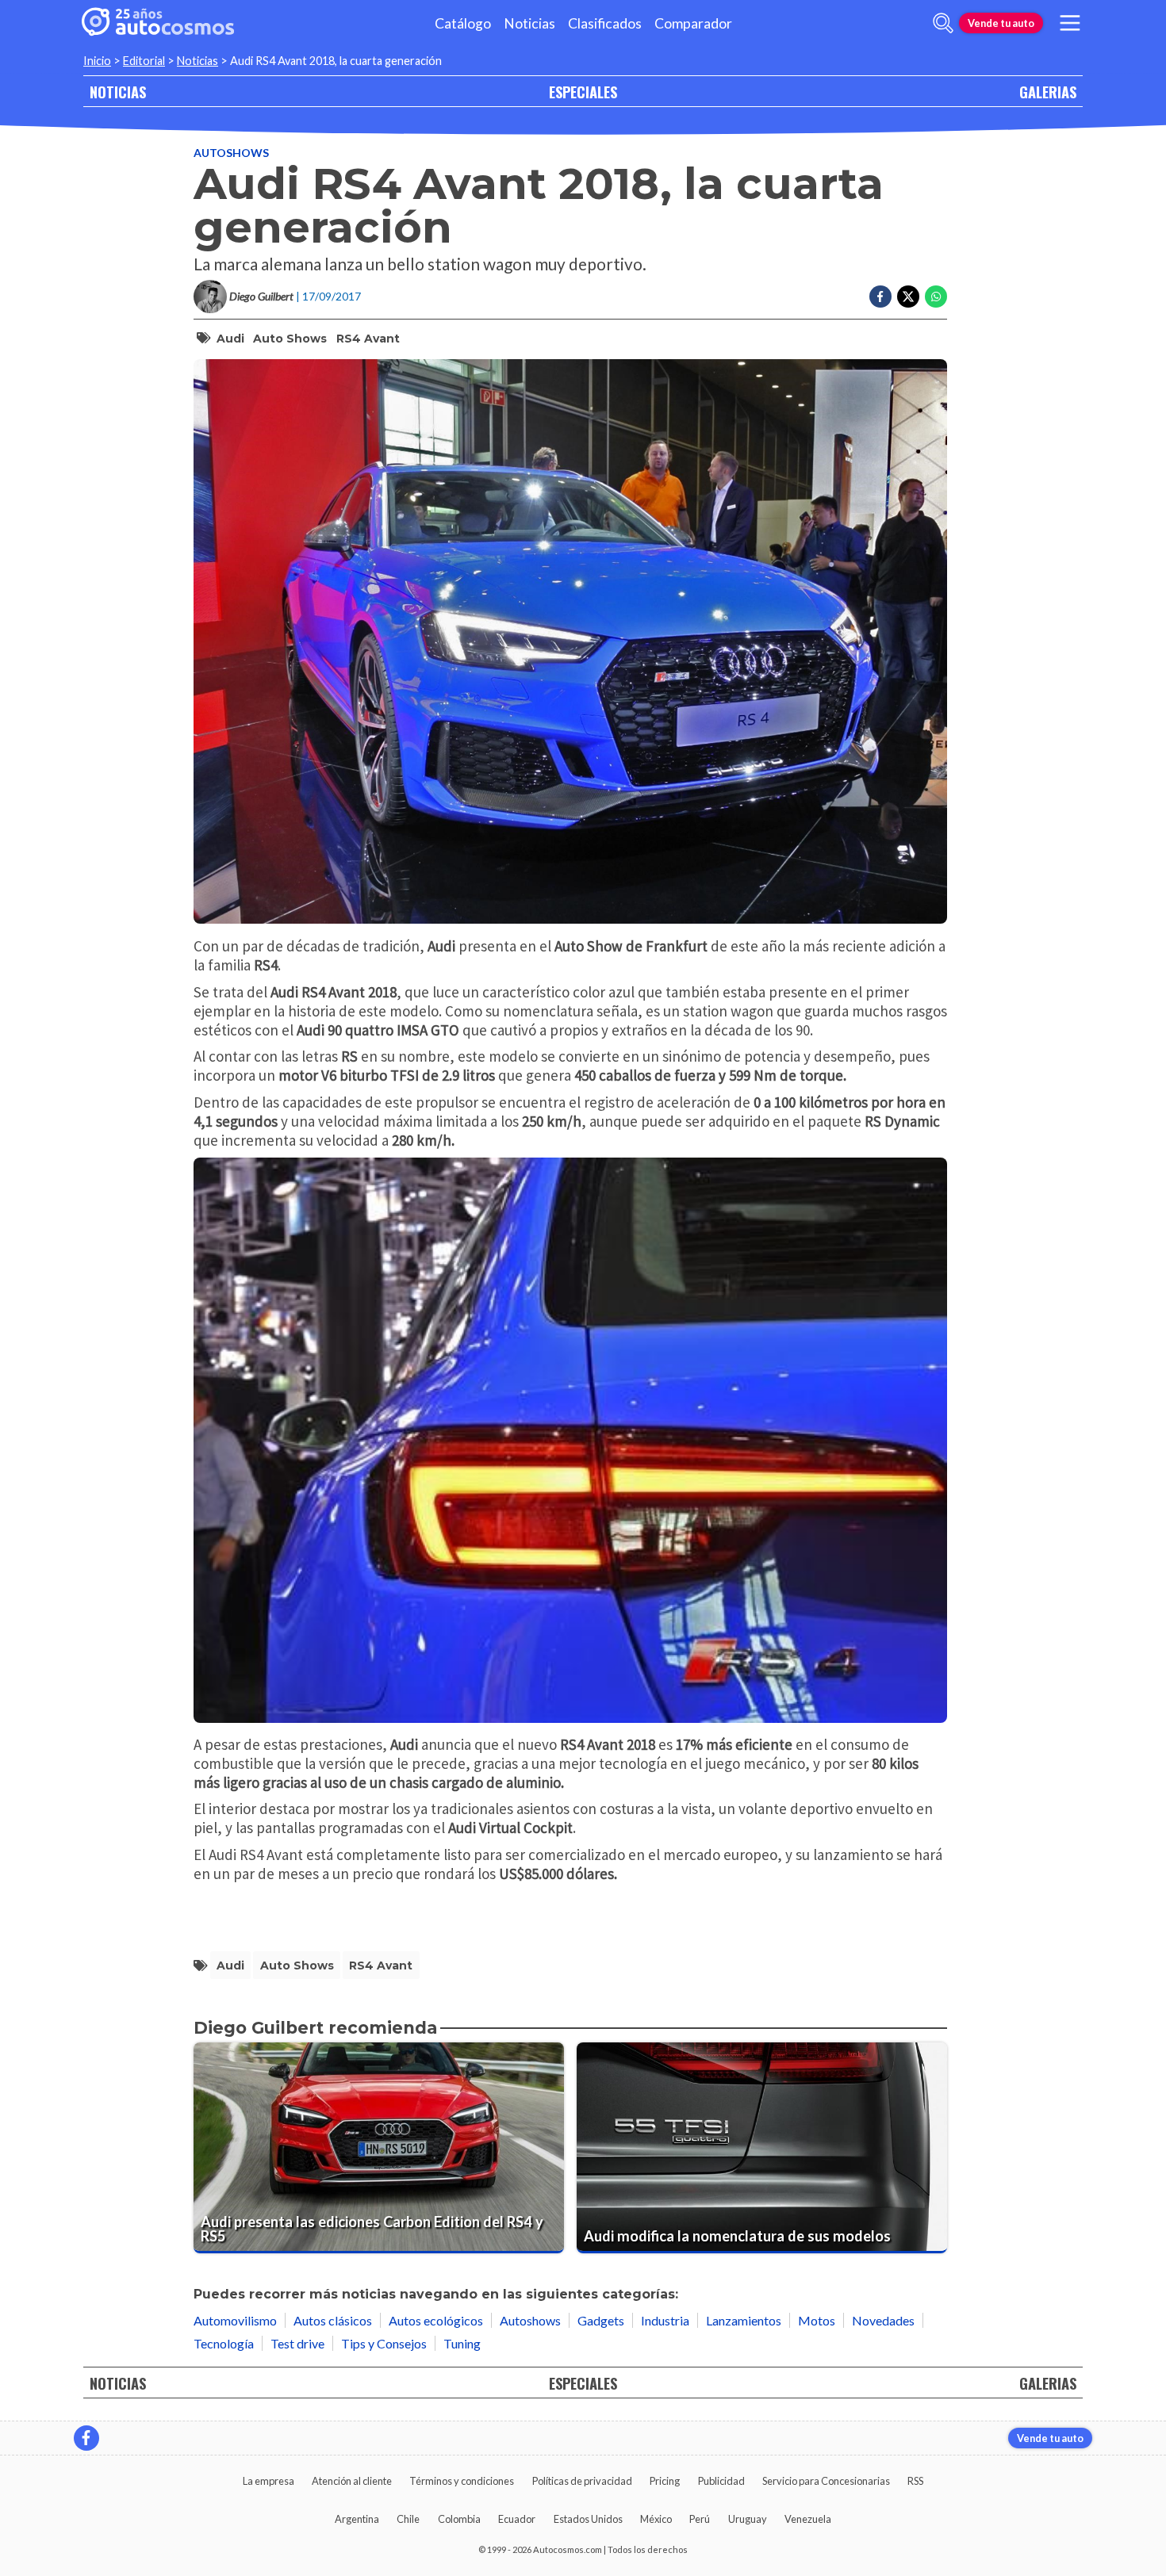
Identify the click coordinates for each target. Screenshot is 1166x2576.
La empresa (268, 2481)
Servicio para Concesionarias (826, 2481)
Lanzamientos (744, 2320)
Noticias (529, 23)
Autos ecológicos (436, 2320)
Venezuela (808, 2519)
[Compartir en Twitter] (908, 297)
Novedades (883, 2320)
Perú (700, 2519)
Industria (665, 2320)
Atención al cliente (352, 2481)
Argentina (357, 2519)
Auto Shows (290, 339)
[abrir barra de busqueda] (943, 23)
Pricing (665, 2481)
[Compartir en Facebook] (880, 297)
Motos (817, 2320)
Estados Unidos (588, 2519)
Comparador (693, 23)
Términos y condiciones (462, 2481)
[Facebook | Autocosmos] (86, 2438)
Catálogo (463, 23)
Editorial (144, 61)
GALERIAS (1048, 92)
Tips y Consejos (384, 2343)
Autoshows (231, 153)
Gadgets (601, 2320)
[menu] (1070, 23)
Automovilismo (235, 2320)
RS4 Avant (368, 339)
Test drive (297, 2343)
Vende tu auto (1001, 23)
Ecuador (517, 2519)
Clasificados (605, 23)
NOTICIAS (118, 92)
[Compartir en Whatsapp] (936, 297)
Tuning (462, 2343)
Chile (408, 2519)
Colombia (459, 2519)
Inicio (97, 61)
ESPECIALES (583, 92)
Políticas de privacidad (582, 2481)
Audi (230, 339)
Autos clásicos (333, 2320)
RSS (915, 2481)
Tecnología (224, 2343)
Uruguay (748, 2519)
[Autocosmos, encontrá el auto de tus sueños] (158, 23)
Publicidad (721, 2481)
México (656, 2519)
